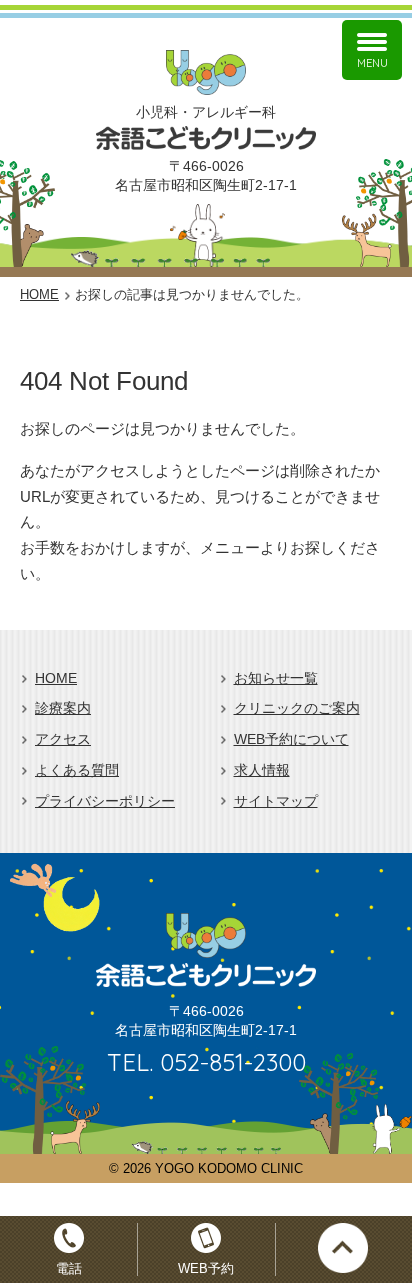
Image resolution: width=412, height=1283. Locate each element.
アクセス (63, 739)
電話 (69, 1268)
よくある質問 (77, 770)
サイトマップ (276, 801)
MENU (372, 63)
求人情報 (262, 770)
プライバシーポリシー (105, 801)
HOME (56, 678)
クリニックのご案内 (297, 708)
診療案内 (63, 708)
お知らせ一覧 (276, 678)
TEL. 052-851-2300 (206, 1062)
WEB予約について (291, 739)
